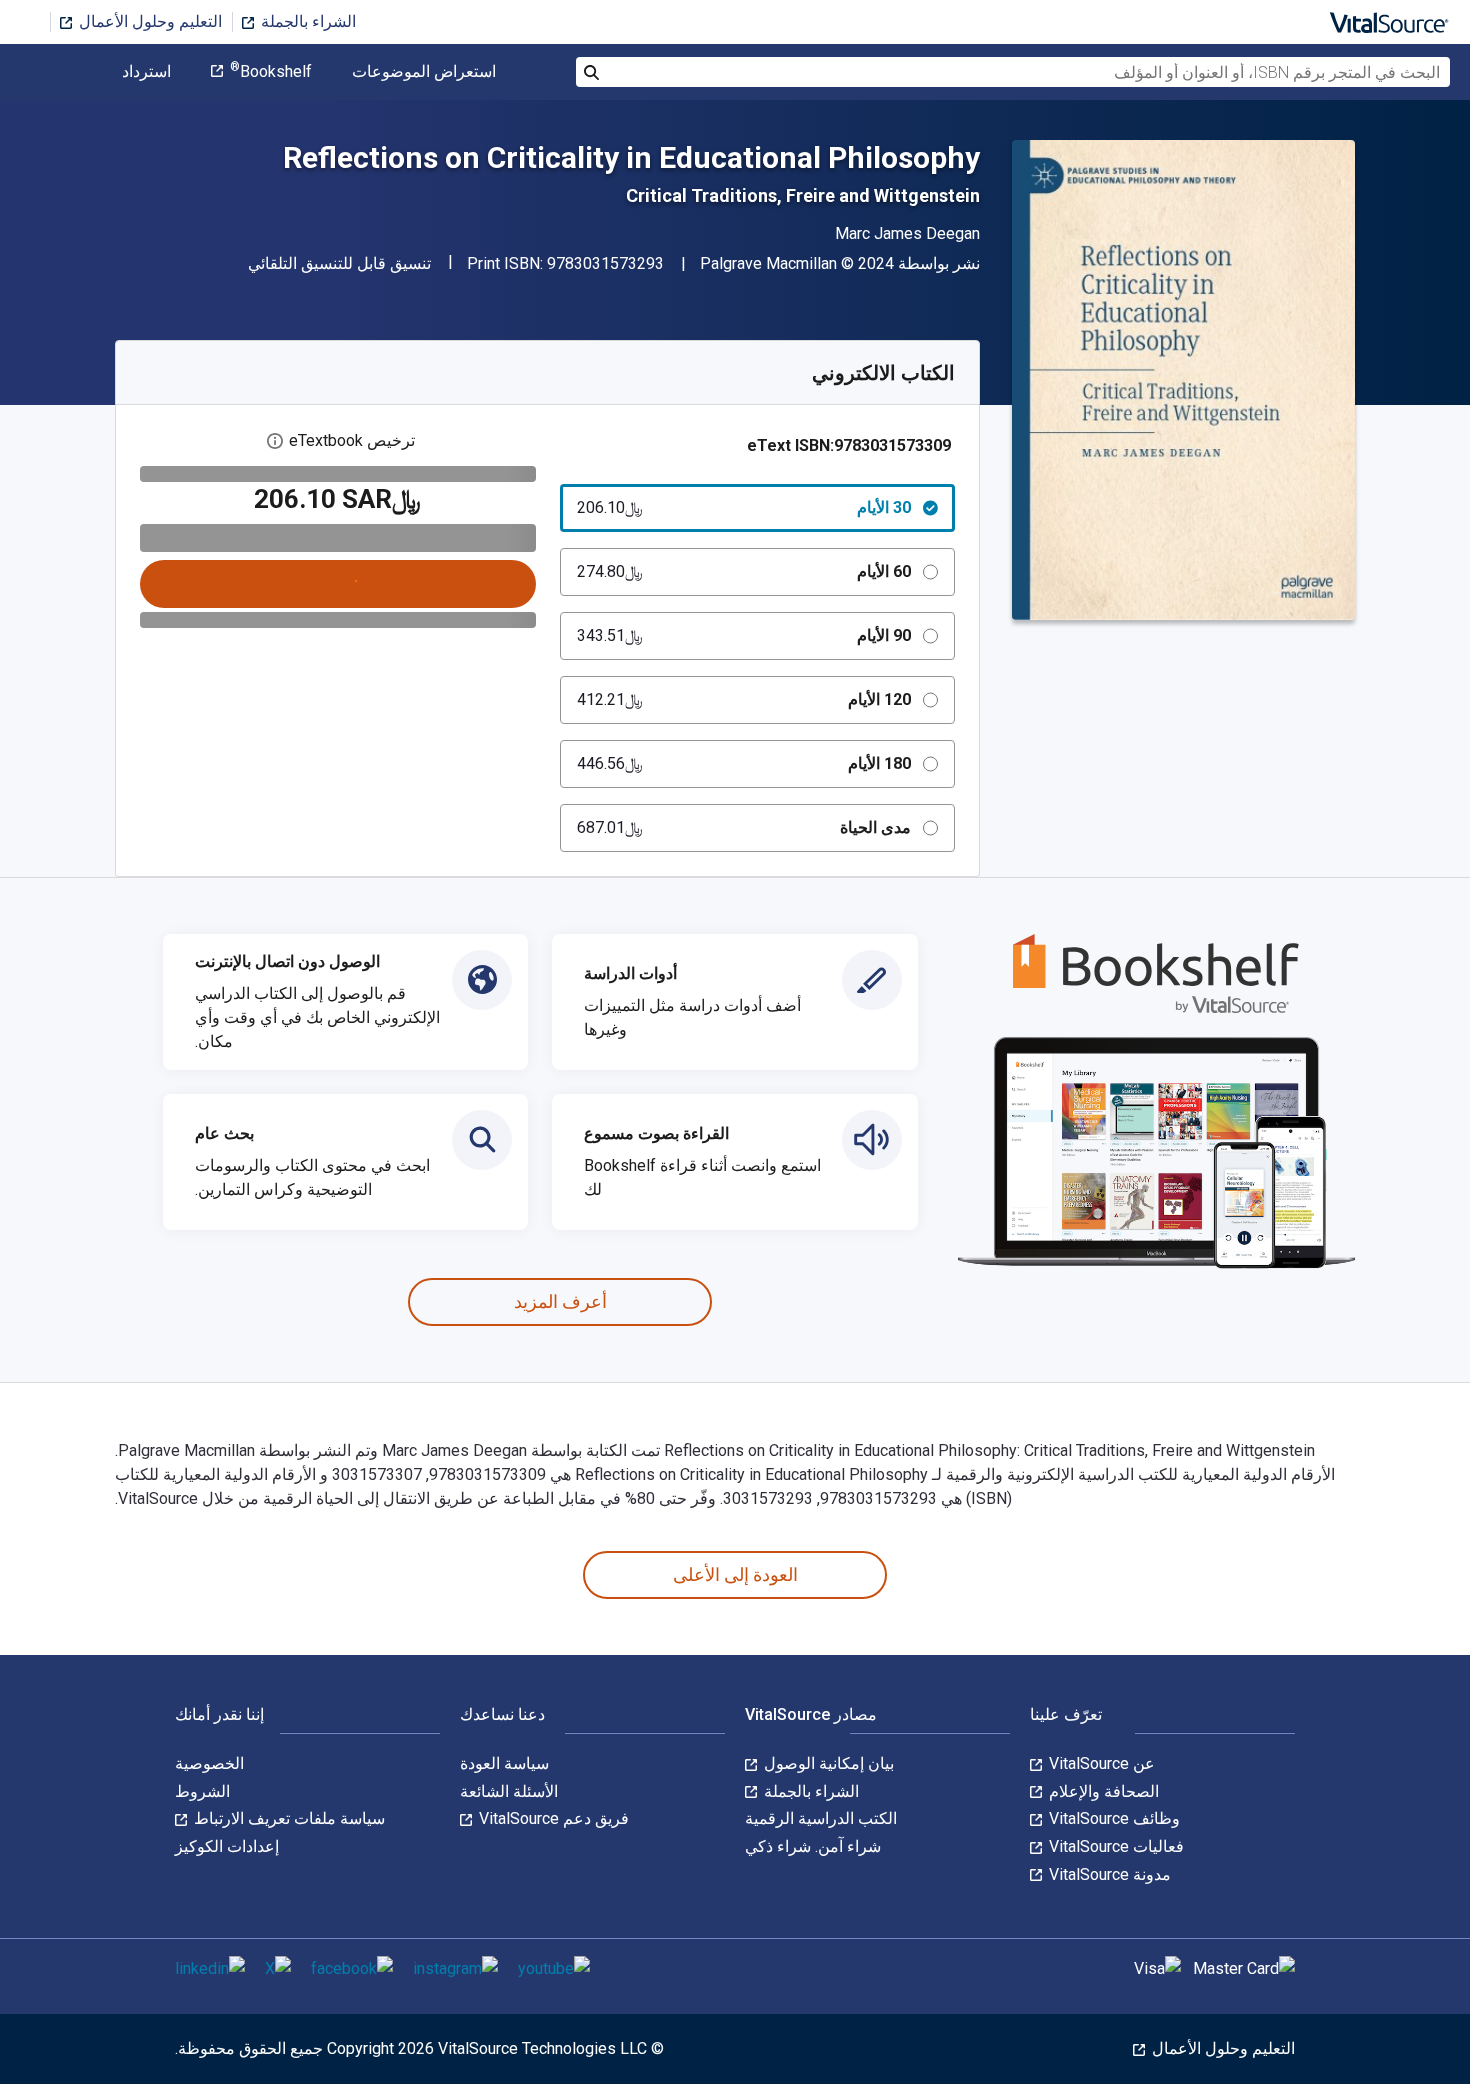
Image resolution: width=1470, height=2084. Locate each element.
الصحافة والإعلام (1102, 1791)
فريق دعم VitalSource (552, 1818)
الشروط (202, 1791)
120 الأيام (744, 699)
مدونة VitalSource (1108, 1874)
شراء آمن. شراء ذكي (813, 1846)
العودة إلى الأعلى (735, 1574)
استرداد (146, 72)
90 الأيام (744, 635)
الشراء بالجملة (306, 21)
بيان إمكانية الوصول (827, 1763)
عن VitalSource (1100, 1763)
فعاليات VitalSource (1114, 1846)
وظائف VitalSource (1112, 1818)
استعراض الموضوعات (424, 72)
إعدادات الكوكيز (227, 1846)
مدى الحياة (744, 827)
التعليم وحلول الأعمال (148, 21)
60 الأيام (744, 571)
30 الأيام (744, 507)
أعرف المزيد (560, 1301)
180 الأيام (744, 763)
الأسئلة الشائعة (509, 1791)
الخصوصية (209, 1763)
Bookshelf (271, 72)
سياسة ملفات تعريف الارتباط (287, 1818)
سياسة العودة (504, 1763)
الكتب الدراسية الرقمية (821, 1818)
